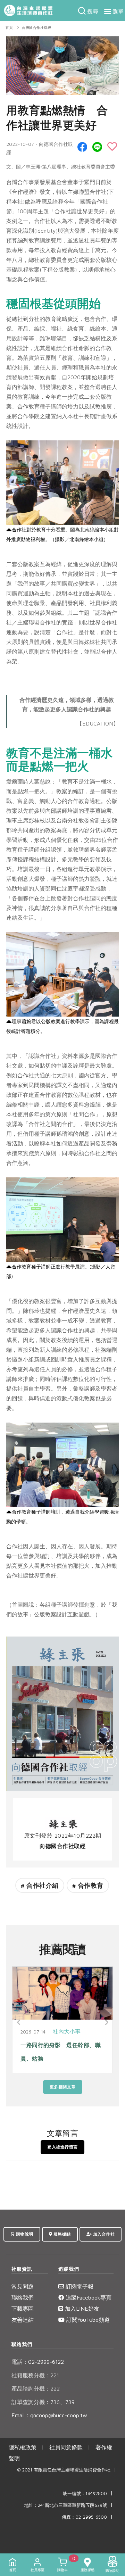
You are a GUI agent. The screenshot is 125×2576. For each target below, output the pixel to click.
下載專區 (23, 2309)
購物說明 (24, 2234)
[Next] (106, 2022)
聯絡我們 (23, 2297)
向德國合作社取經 (36, 28)
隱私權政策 (23, 2447)
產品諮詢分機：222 (36, 2388)
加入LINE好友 (81, 2309)
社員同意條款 (66, 2447)
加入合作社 (103, 2234)
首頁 (9, 28)
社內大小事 (68, 2031)
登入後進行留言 (62, 2147)
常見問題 (23, 2286)
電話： (20, 2362)
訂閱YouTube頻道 (87, 2320)
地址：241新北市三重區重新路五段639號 (66, 2505)
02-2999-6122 (38, 2362)
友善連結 (23, 2320)
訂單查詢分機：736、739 (43, 2402)
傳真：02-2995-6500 (84, 2517)
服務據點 (61, 2234)
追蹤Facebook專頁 (88, 2297)
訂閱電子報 (79, 2286)
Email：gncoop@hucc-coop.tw (49, 2415)
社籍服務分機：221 (35, 2375)
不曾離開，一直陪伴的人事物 (59, 2045)
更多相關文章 (63, 2087)
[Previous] (19, 2022)
